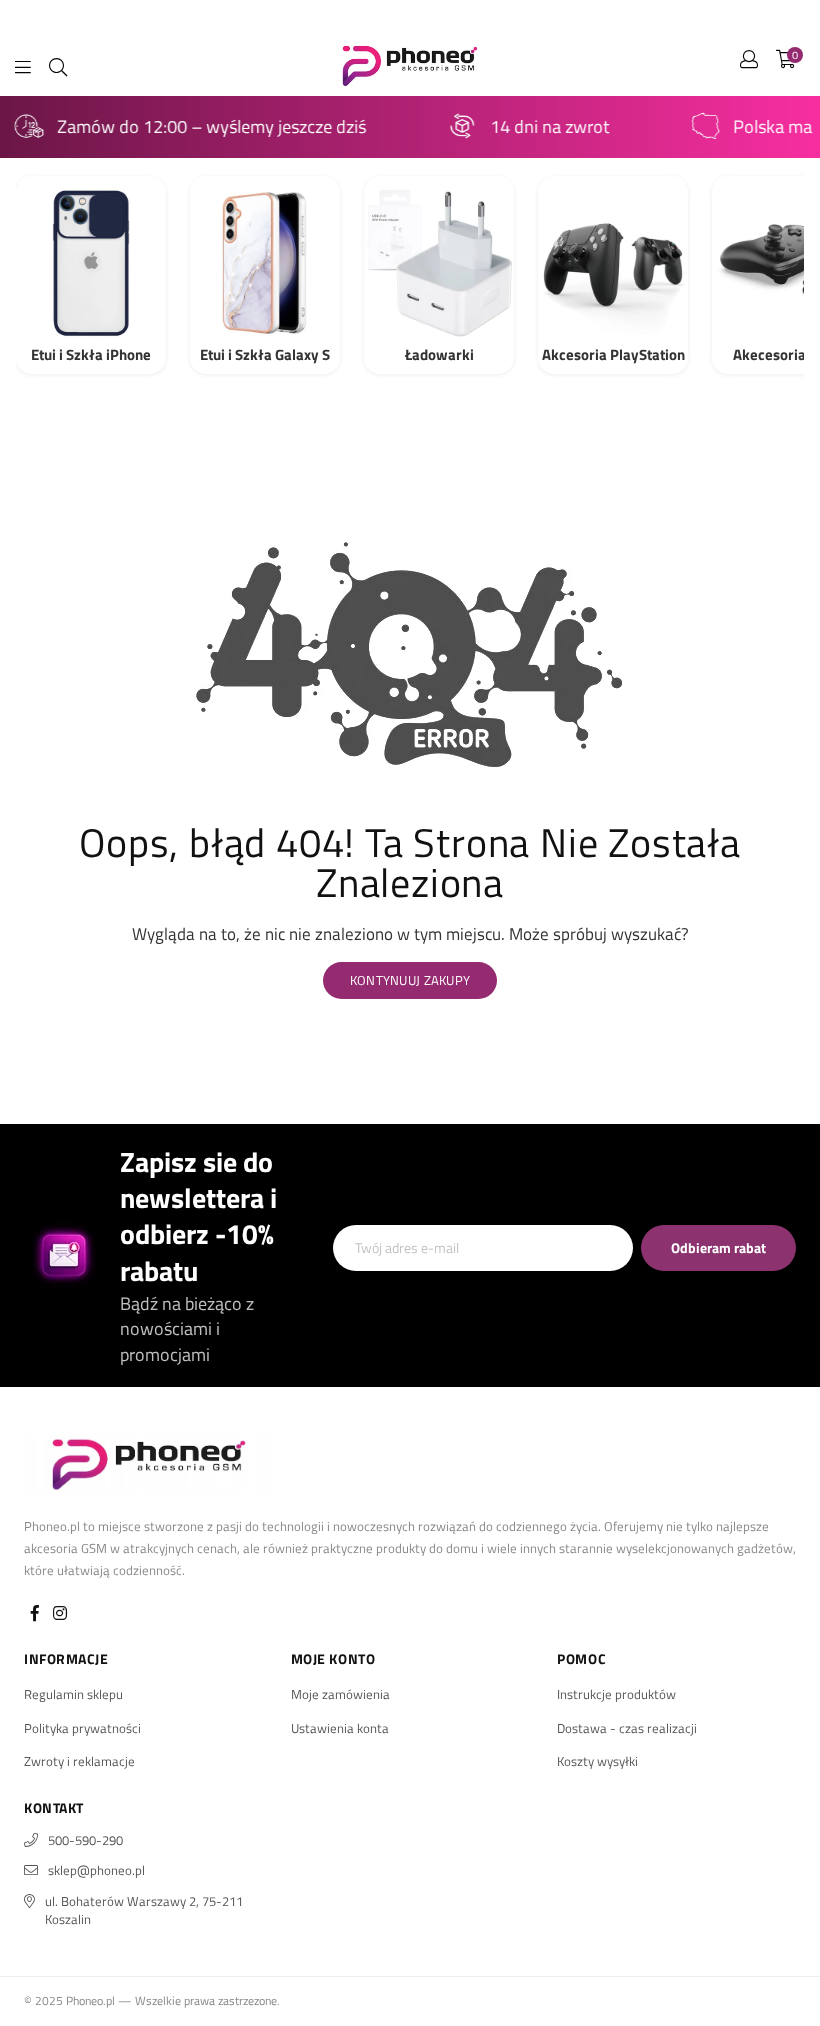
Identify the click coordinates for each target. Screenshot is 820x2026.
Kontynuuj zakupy (410, 980)
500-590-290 (85, 1840)
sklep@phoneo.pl (96, 1870)
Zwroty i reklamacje (79, 1761)
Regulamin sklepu (73, 1694)
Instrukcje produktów (616, 1694)
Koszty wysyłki (597, 1761)
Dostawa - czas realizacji (627, 1728)
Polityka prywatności (82, 1728)
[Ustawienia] (749, 65)
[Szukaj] (58, 65)
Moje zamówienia (340, 1694)
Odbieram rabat (718, 1247)
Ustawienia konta (340, 1728)
